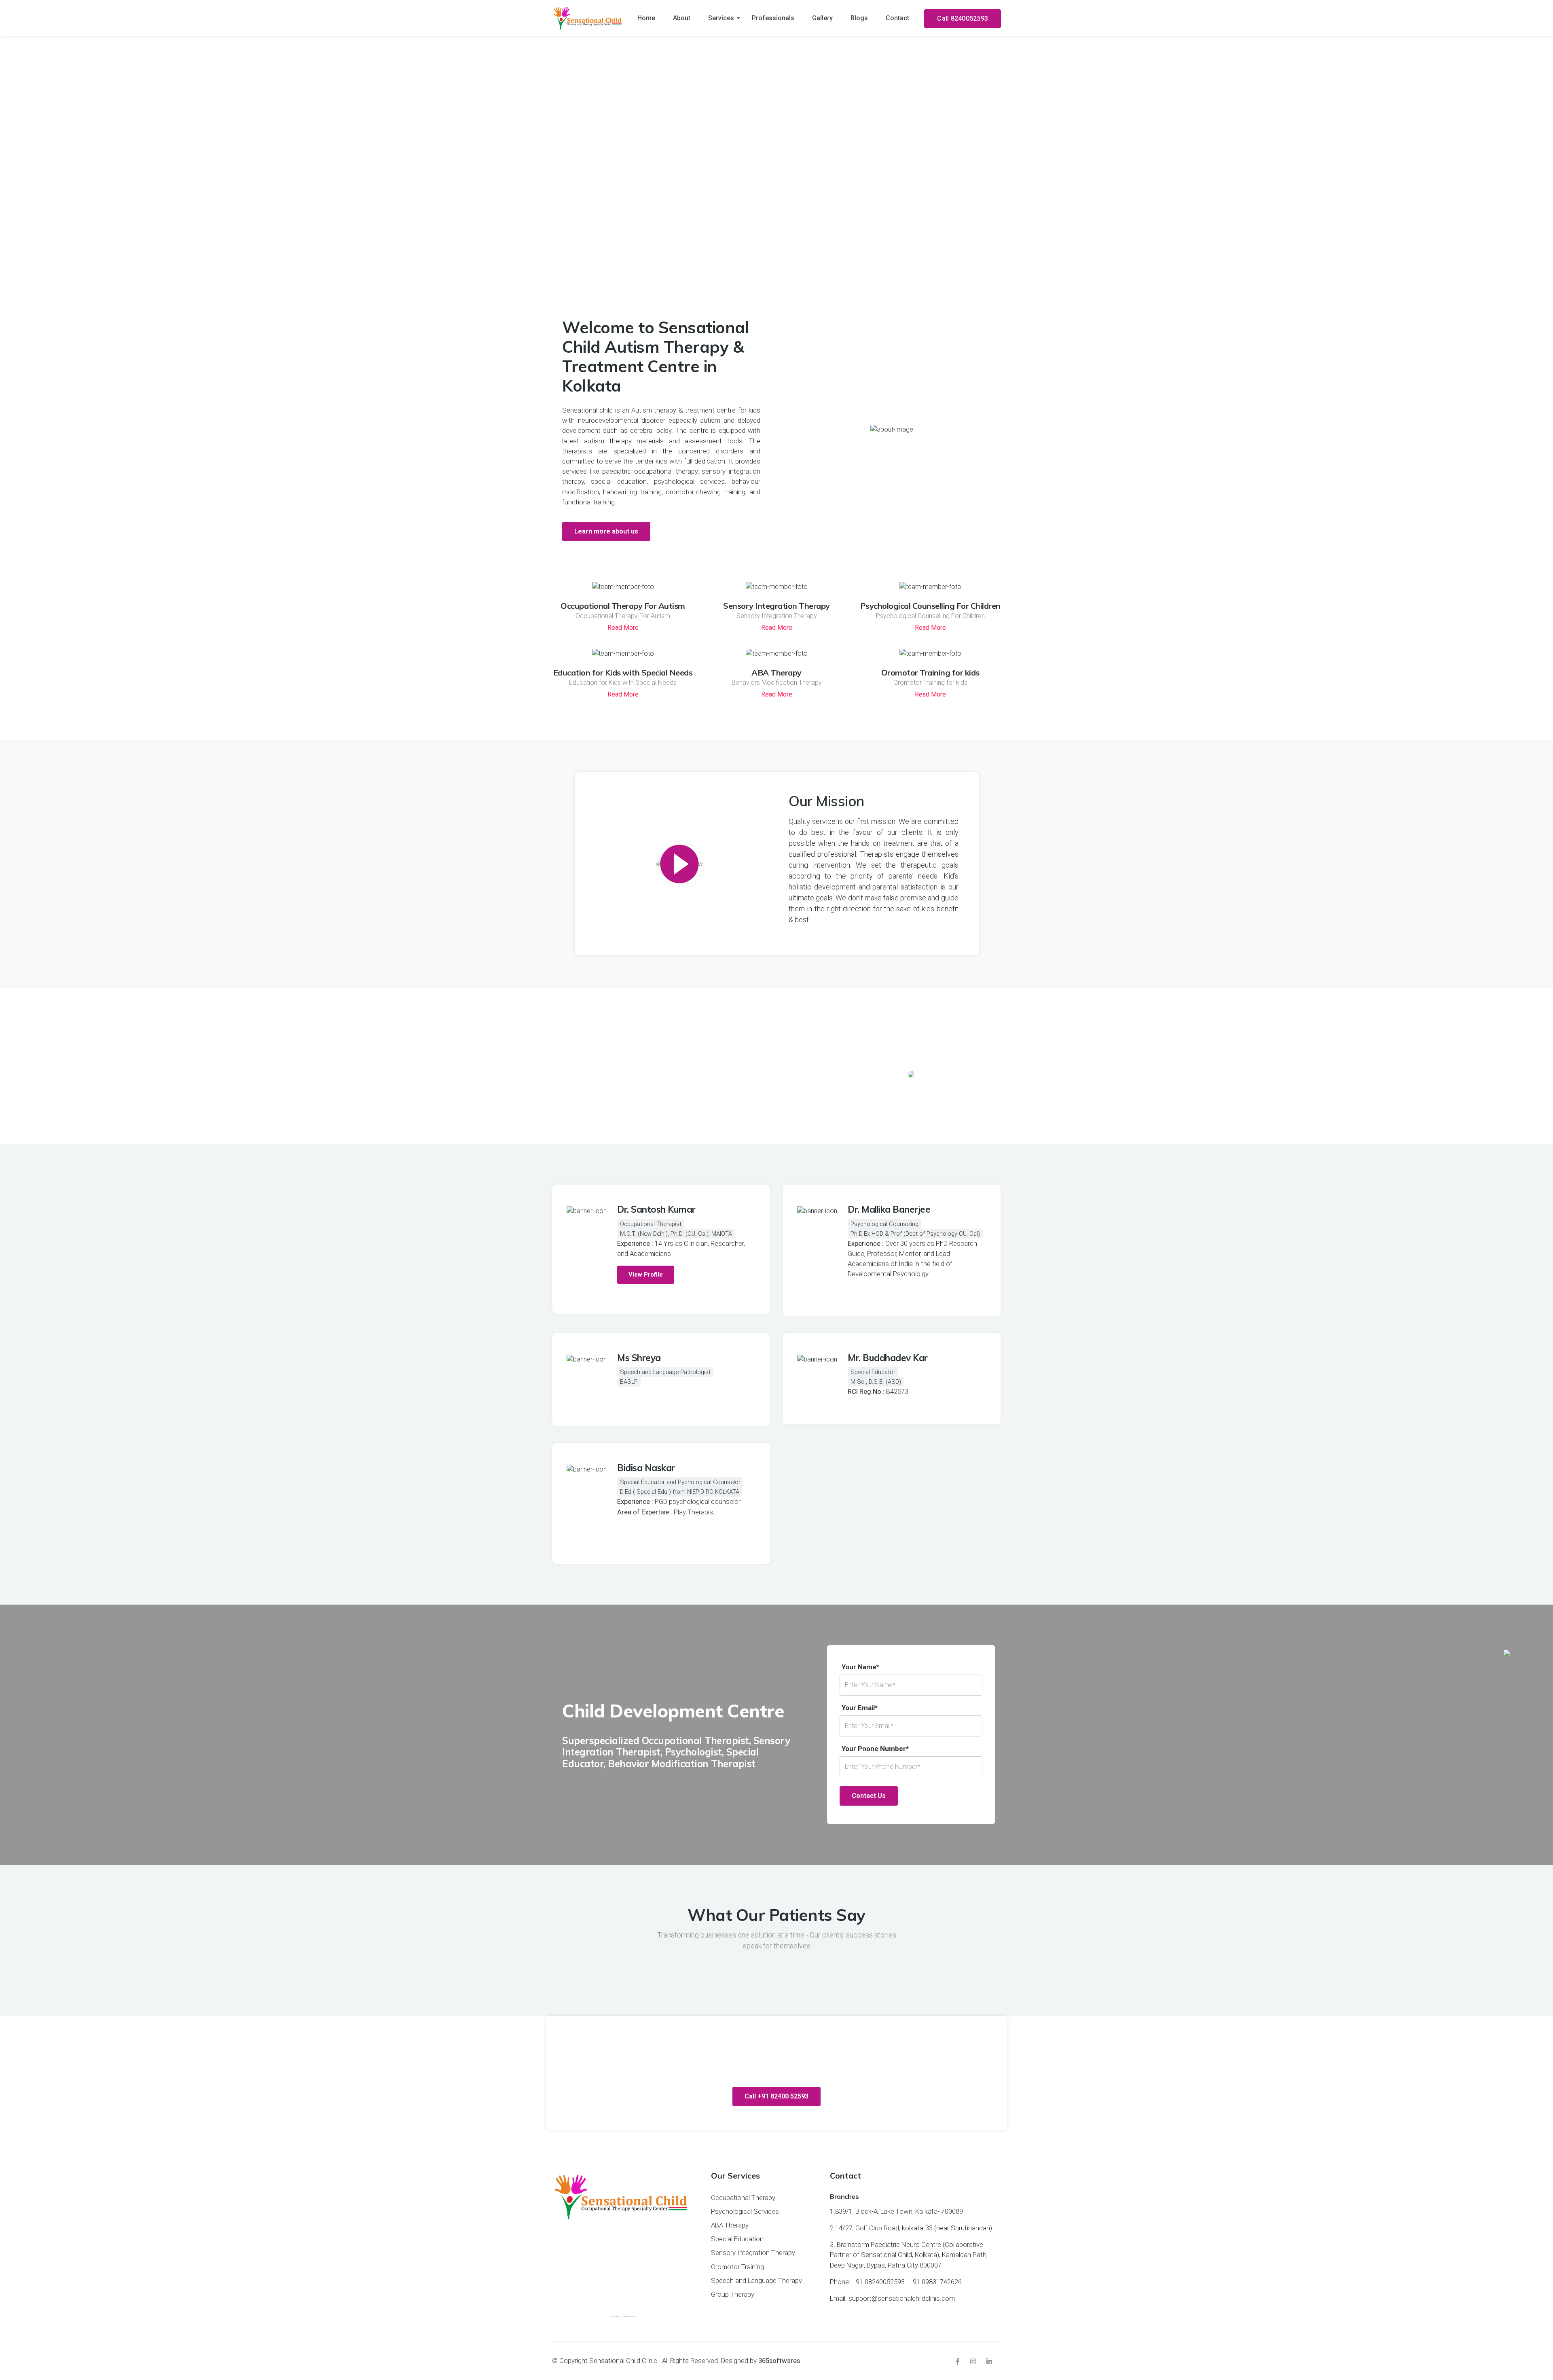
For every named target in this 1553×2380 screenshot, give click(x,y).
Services (721, 18)
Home (646, 18)
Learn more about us (606, 531)
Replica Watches (643, 502)
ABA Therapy (776, 672)
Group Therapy (733, 2294)
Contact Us (869, 1796)
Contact (897, 18)
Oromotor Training (737, 2267)
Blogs (859, 18)
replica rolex (831, 920)
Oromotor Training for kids (930, 672)
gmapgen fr (618, 2316)
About (682, 18)
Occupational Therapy (743, 2198)
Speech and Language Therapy (756, 2280)
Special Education (737, 2239)
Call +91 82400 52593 (776, 2096)
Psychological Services (745, 2211)
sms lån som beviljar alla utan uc (628, 2316)
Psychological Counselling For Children (930, 606)
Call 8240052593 (963, 18)
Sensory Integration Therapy (776, 606)
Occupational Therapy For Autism (623, 606)
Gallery (822, 18)
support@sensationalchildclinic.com (902, 2298)
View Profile (646, 1275)
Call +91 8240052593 (776, 247)
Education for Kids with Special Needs (623, 672)
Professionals (773, 18)
